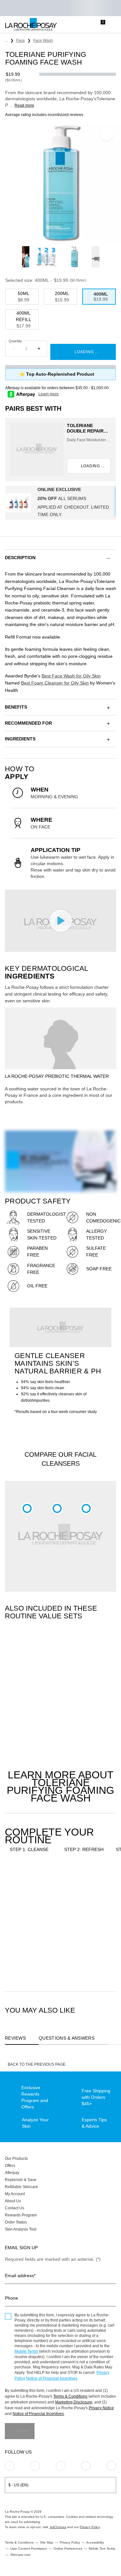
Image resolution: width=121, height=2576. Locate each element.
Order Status (16, 2222)
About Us (13, 2201)
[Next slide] (104, 257)
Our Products (16, 2159)
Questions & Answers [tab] (67, 2038)
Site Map (47, 2542)
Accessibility (95, 2542)
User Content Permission (29, 2549)
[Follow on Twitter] (86, 2466)
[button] (60, 558)
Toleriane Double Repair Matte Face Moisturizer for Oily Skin (88, 428)
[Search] (74, 25)
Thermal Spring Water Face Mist (80, 1933)
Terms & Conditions (70, 2396)
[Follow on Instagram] (10, 2466)
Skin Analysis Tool (21, 2229)
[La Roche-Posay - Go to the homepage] (31, 25)
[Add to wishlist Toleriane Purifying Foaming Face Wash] (106, 134)
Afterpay (12, 2173)
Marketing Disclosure (74, 2402)
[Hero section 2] (60, 1327)
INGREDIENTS (20, 739)
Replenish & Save (21, 2180)
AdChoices (58, 2527)
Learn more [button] (49, 394)
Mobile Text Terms (102, 2549)
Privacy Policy (90, 2527)
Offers (10, 2166)
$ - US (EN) (18, 2485)
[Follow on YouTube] (111, 2466)
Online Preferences (68, 2549)
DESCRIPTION (20, 558)
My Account (15, 2194)
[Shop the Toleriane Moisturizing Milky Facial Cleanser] (86, 1508)
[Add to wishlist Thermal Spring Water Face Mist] (102, 1882)
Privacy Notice (101, 2408)
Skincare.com (20, 2555)
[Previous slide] (18, 257)
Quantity (15, 341)
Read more (24, 105)
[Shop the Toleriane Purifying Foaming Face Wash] (27, 1508)
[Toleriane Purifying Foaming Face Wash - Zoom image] (60, 183)
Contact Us (15, 2208)
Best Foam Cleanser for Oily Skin (55, 683)
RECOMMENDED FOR (28, 723)
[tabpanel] (60, 1697)
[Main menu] (114, 25)
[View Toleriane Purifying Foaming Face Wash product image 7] (75, 257)
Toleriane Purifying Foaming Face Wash (28, 1933)
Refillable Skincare (21, 2187)
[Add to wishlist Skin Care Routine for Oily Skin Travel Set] (102, 1665)
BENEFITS (16, 707)
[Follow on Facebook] (61, 2466)
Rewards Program (21, 2215)
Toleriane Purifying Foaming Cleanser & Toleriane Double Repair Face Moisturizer (28, 1716)
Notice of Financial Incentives (52, 2378)
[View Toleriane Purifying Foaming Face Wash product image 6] (47, 257)
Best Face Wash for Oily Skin (71, 676)
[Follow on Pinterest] (35, 2466)
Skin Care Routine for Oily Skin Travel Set (82, 1716)
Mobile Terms (26, 2351)
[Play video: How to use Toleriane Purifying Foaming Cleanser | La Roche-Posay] (60, 921)
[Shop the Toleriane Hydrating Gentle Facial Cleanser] (57, 1508)
